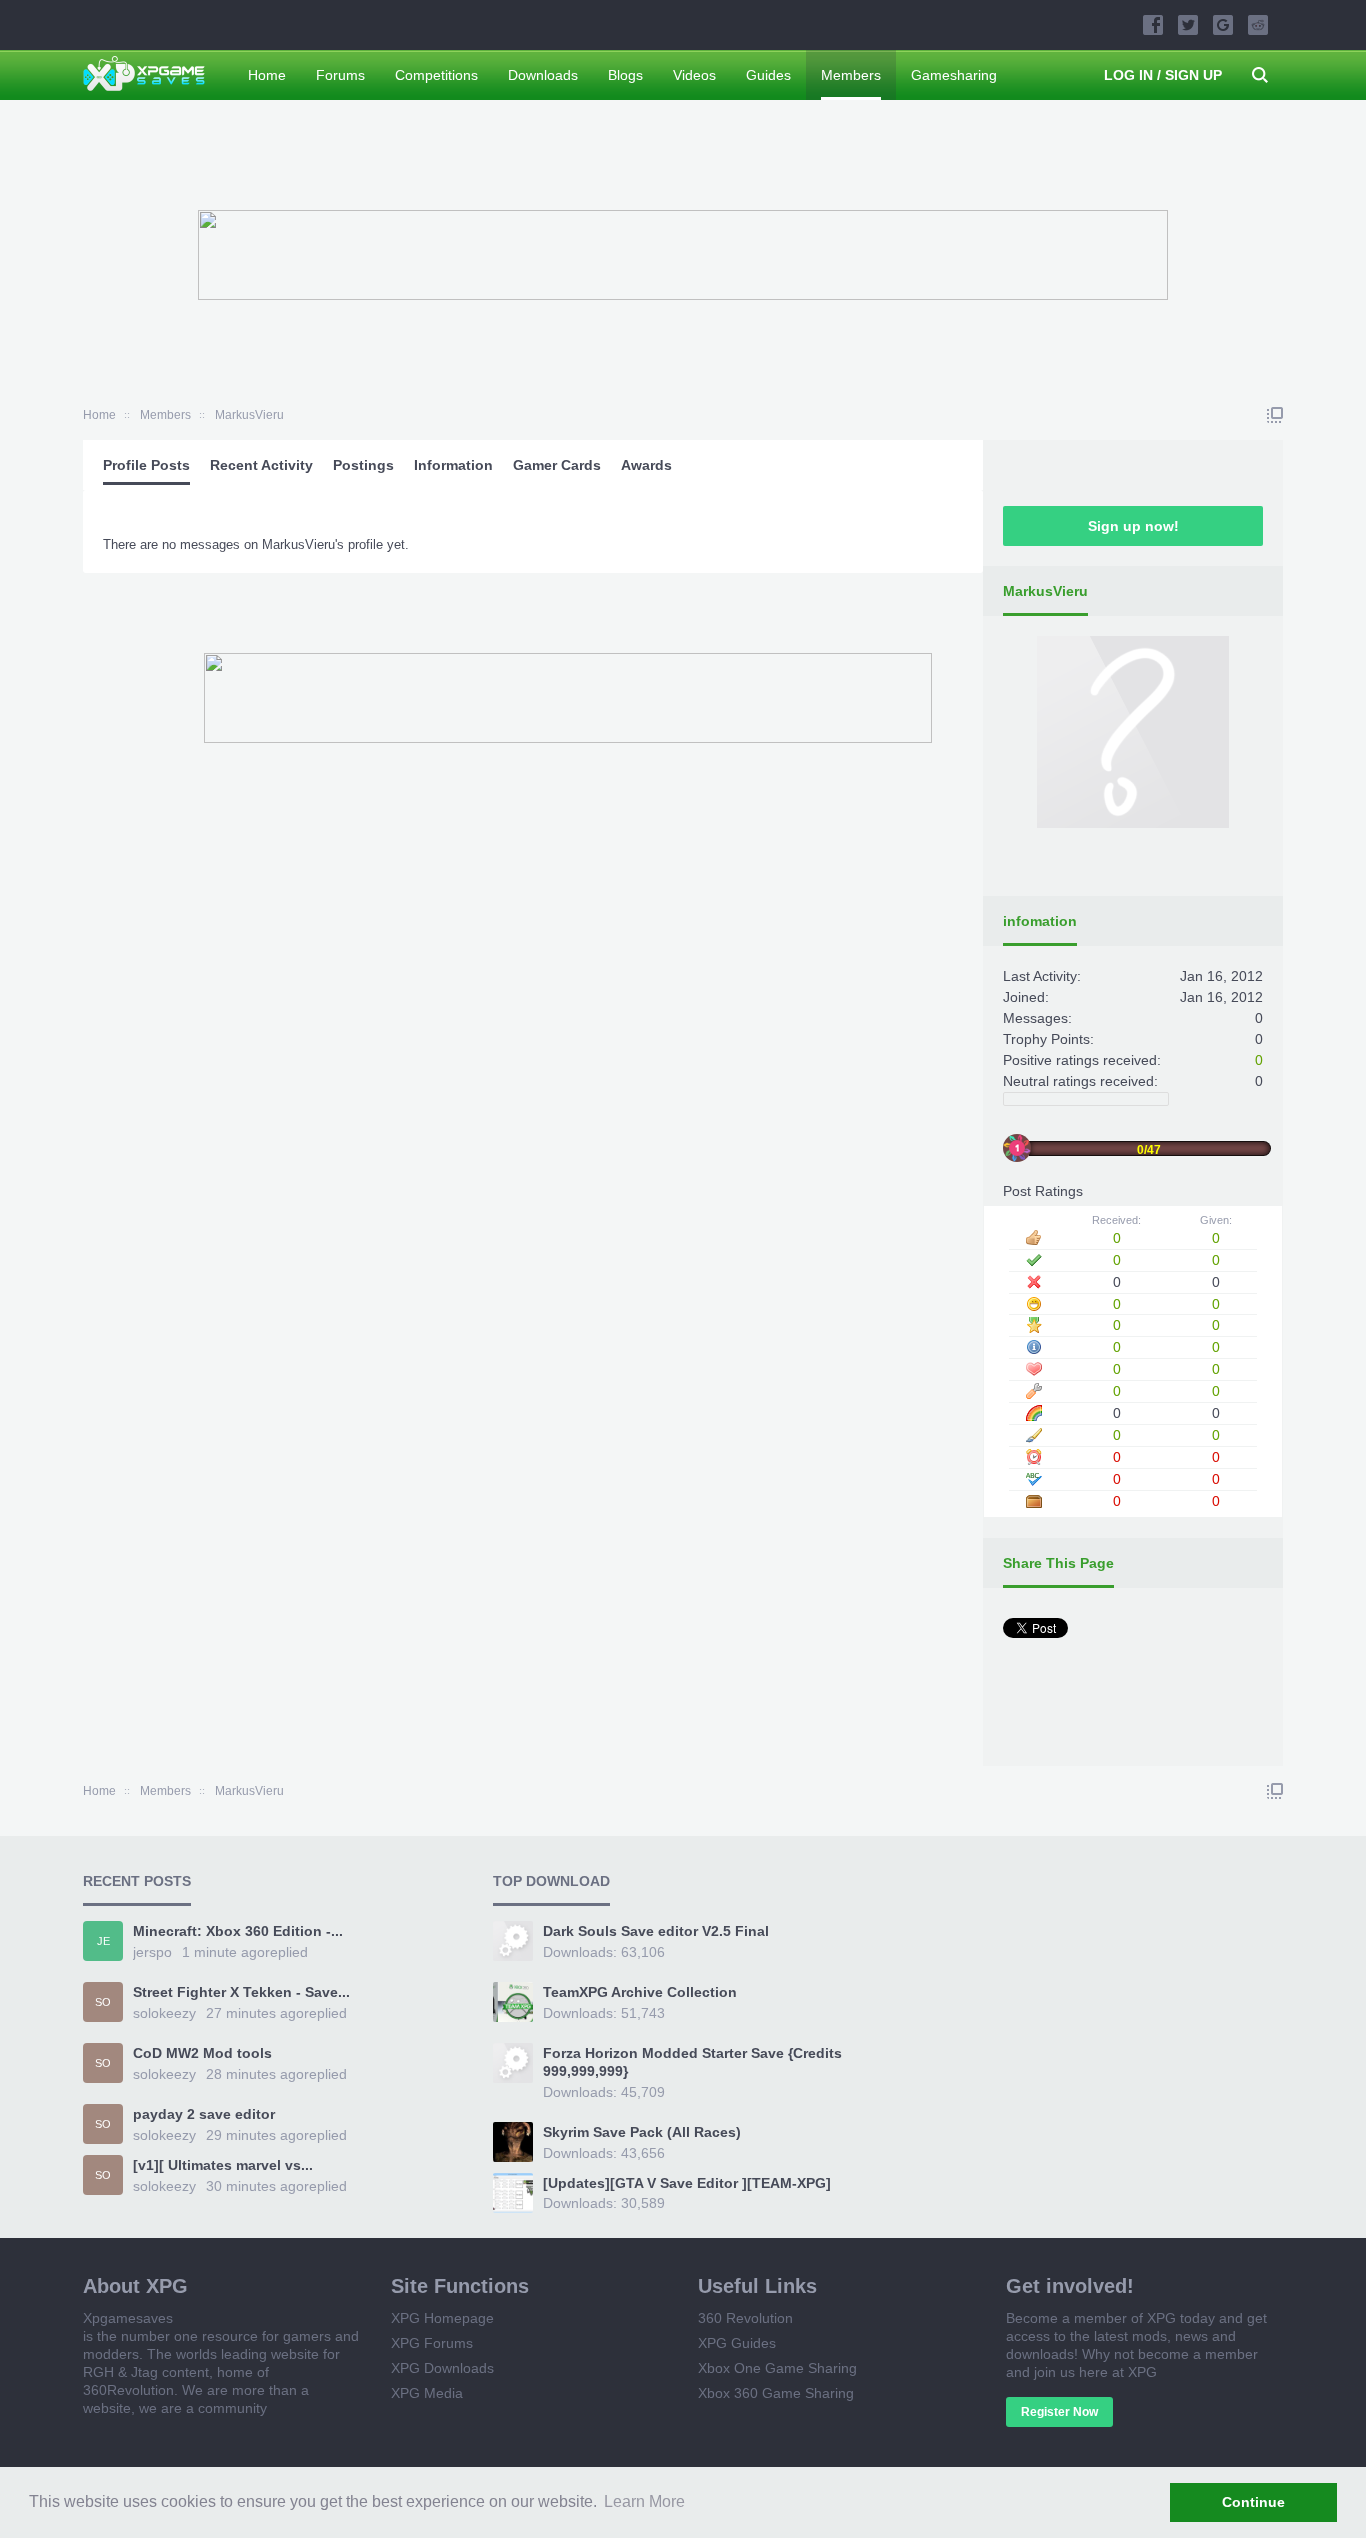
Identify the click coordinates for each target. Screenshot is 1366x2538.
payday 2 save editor (204, 2114)
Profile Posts (146, 465)
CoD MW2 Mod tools (202, 2053)
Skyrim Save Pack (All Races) (642, 2132)
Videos (694, 75)
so (103, 2002)
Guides (768, 75)
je (103, 1941)
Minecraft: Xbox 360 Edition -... (238, 1931)
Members (851, 75)
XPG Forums (432, 2343)
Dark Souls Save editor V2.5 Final (656, 1931)
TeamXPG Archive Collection (640, 1992)
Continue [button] (1253, 2502)
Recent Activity (261, 465)
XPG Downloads (442, 2368)
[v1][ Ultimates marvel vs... (223, 2165)
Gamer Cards (557, 465)
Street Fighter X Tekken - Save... (241, 1992)
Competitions (436, 75)
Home (267, 75)
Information (453, 465)
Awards (646, 465)
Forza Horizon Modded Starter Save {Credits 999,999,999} (692, 2062)
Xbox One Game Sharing (777, 2368)
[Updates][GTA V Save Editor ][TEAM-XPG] (687, 2183)
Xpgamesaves (128, 2318)
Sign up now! (1133, 526)
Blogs (625, 75)
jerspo (152, 1952)
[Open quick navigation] (1275, 415)
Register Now (1059, 2412)
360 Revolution (745, 2318)
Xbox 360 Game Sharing (776, 2393)
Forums (340, 75)
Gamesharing (954, 75)
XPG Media (427, 2393)
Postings (363, 465)
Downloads (543, 75)
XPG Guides (737, 2343)
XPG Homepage (442, 2318)
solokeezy (164, 2013)
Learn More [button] (644, 2501)
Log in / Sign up (1163, 75)
